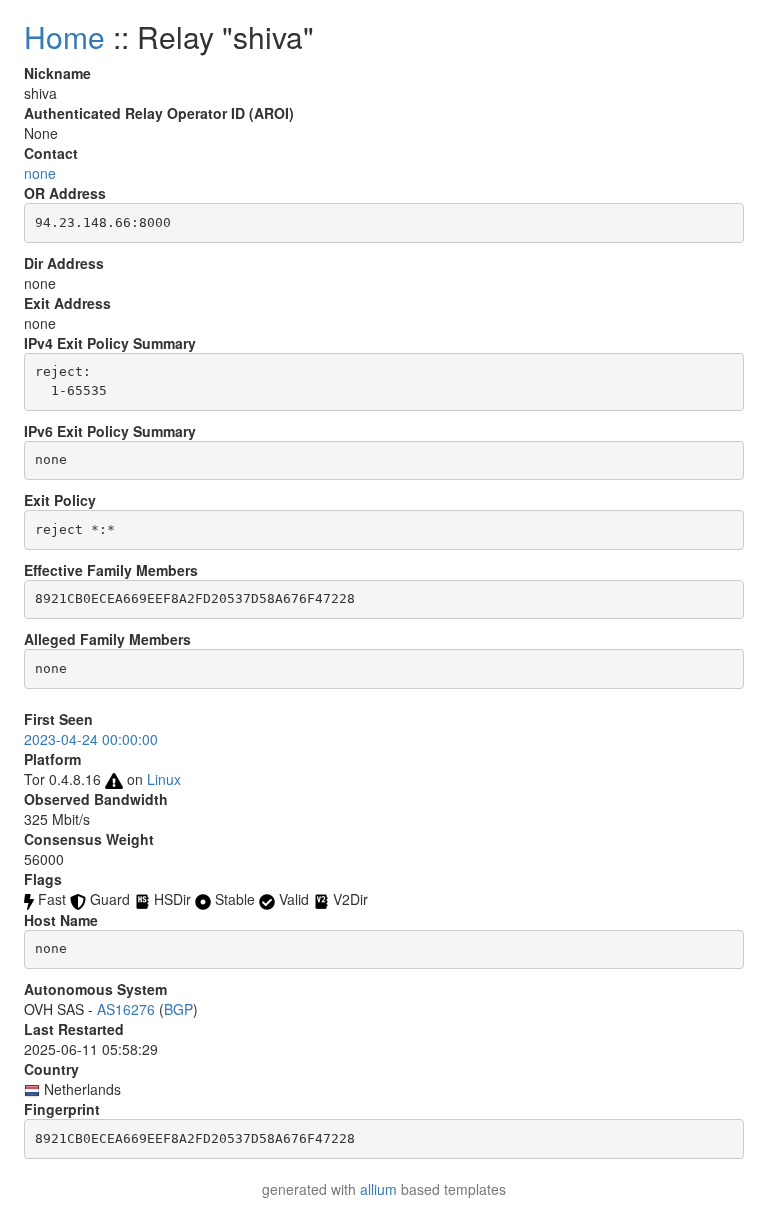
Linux (164, 779)
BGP (178, 1009)
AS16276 (126, 1009)
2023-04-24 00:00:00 (91, 739)
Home (64, 36)
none (40, 173)
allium (378, 1189)
